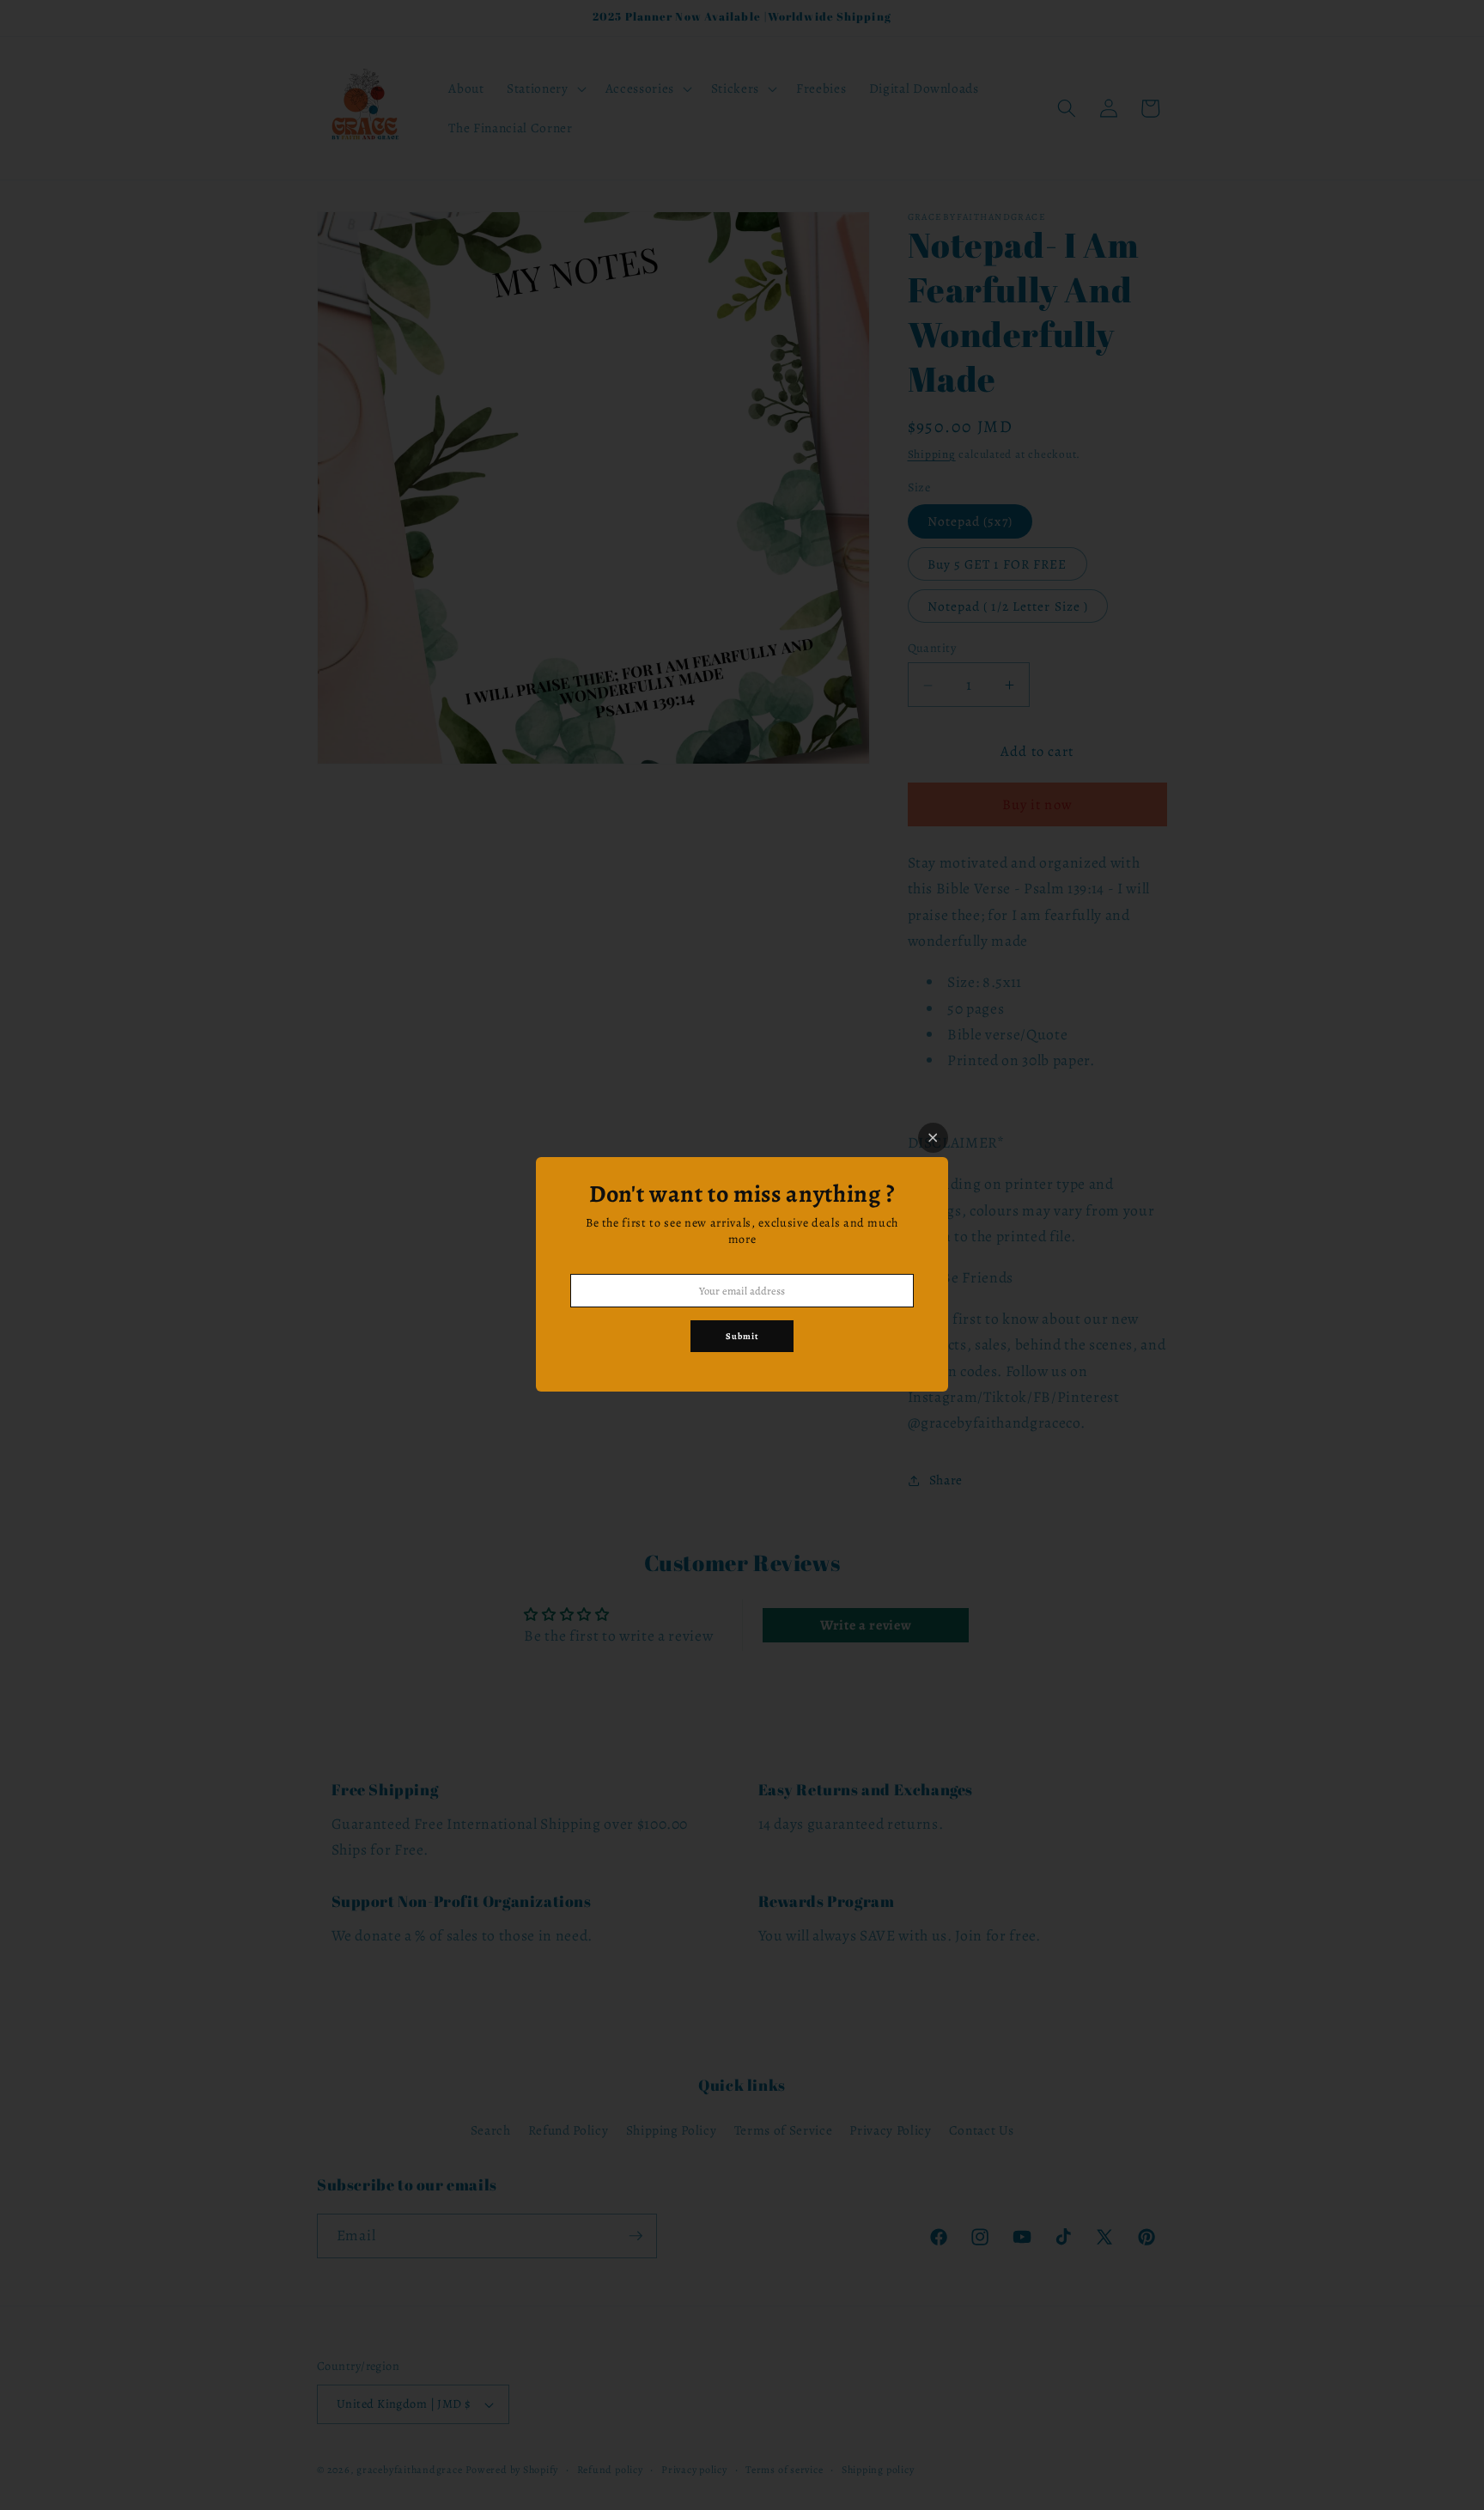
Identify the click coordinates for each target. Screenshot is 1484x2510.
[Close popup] (933, 1138)
